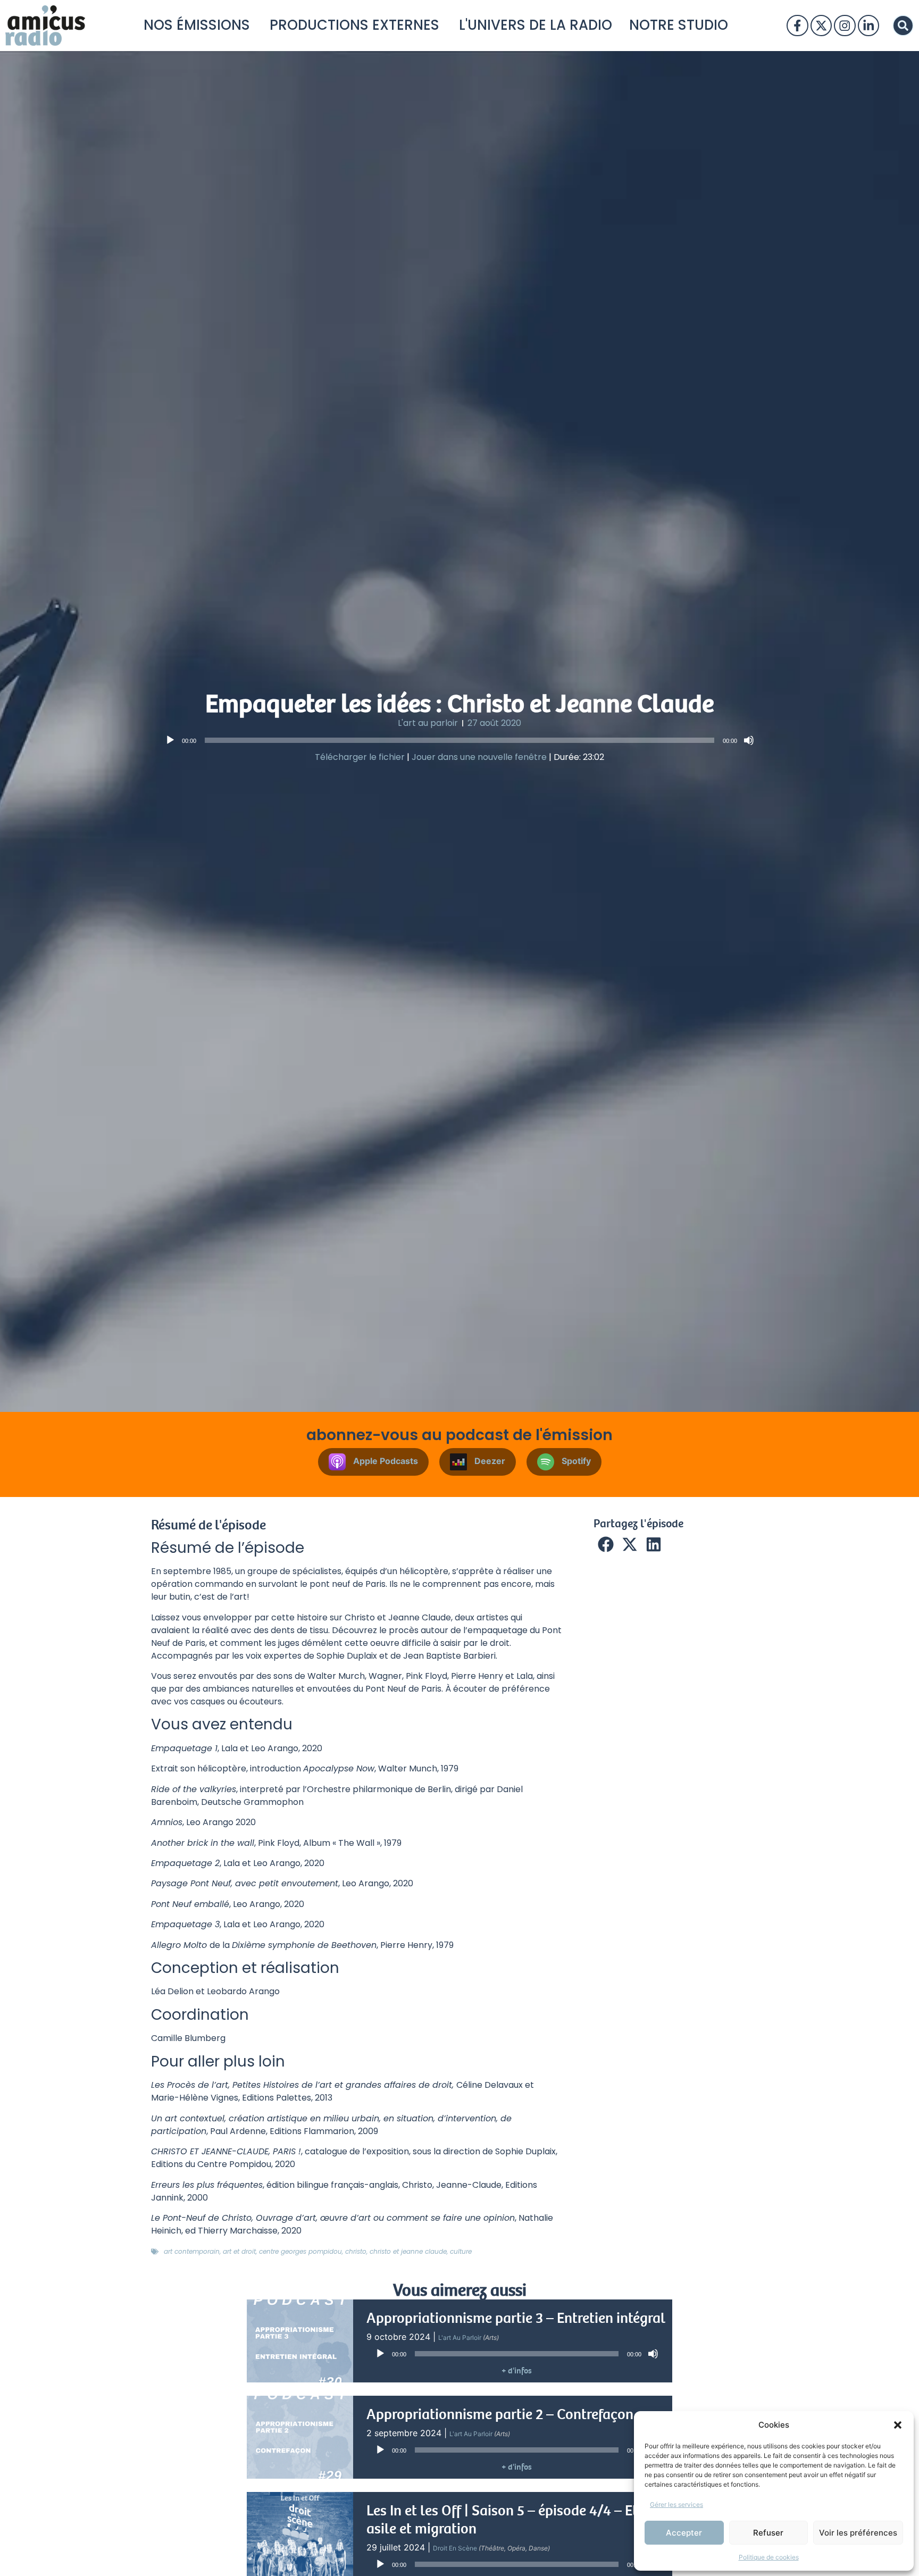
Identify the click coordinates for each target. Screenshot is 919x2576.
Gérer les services (676, 2504)
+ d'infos (517, 2371)
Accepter (684, 2533)
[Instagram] (845, 26)
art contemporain (192, 2251)
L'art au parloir (428, 723)
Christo (356, 2251)
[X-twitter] (821, 26)
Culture (461, 2251)
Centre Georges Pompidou (300, 2251)
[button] (898, 2425)
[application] (459, 740)
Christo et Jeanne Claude (408, 2251)
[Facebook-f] (797, 26)
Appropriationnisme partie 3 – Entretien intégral (516, 2318)
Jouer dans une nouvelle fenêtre (479, 757)
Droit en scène (455, 2548)
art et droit (239, 2251)
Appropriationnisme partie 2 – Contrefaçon (500, 2414)
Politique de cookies (769, 2557)
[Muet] (749, 740)
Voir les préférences (858, 2533)
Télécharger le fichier (360, 757)
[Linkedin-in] (868, 26)
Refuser (768, 2533)
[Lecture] (170, 740)
